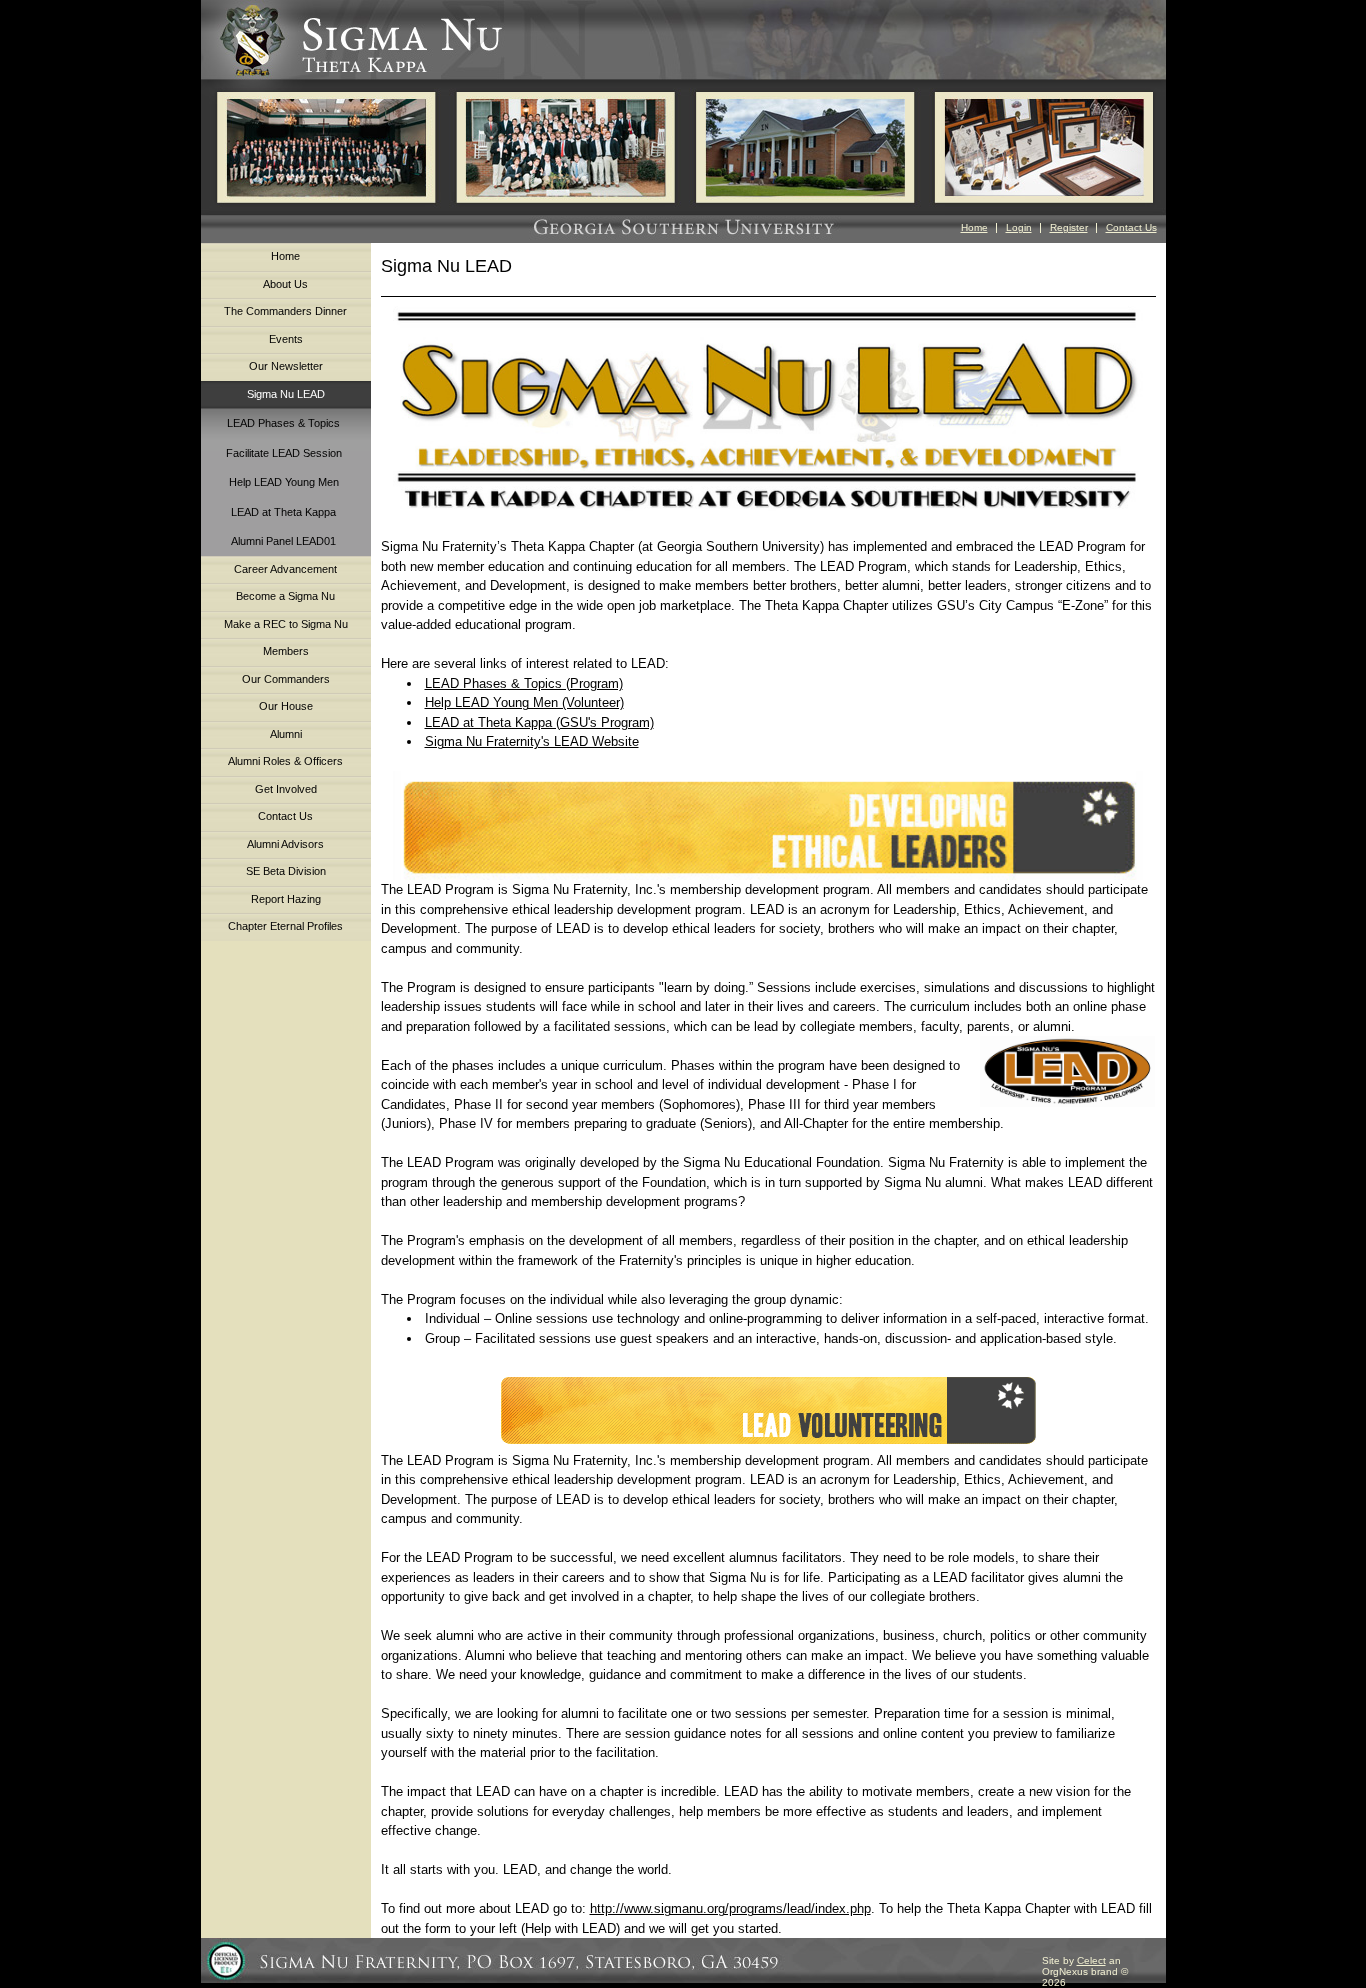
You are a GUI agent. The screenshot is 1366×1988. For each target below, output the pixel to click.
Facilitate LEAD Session (284, 453)
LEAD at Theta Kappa (283, 512)
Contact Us (1131, 227)
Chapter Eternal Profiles (285, 926)
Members (286, 651)
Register (1069, 227)
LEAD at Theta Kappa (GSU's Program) (539, 722)
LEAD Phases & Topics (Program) (524, 683)
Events (286, 339)
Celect (1091, 1960)
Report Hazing (286, 899)
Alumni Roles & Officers (285, 761)
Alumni (286, 734)
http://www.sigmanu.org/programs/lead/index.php (730, 1908)
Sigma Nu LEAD (286, 394)
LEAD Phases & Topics (283, 423)
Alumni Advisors (285, 844)
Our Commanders (286, 679)
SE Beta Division (286, 871)
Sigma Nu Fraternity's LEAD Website (532, 741)
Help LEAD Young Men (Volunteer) (524, 702)
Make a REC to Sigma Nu (286, 624)
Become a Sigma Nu (285, 596)
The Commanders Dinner (285, 311)
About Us (285, 284)
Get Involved (286, 789)
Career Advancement (285, 569)
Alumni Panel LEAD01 (283, 541)
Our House (286, 706)
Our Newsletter (286, 366)
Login (1019, 227)
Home (974, 227)
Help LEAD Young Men (284, 482)
